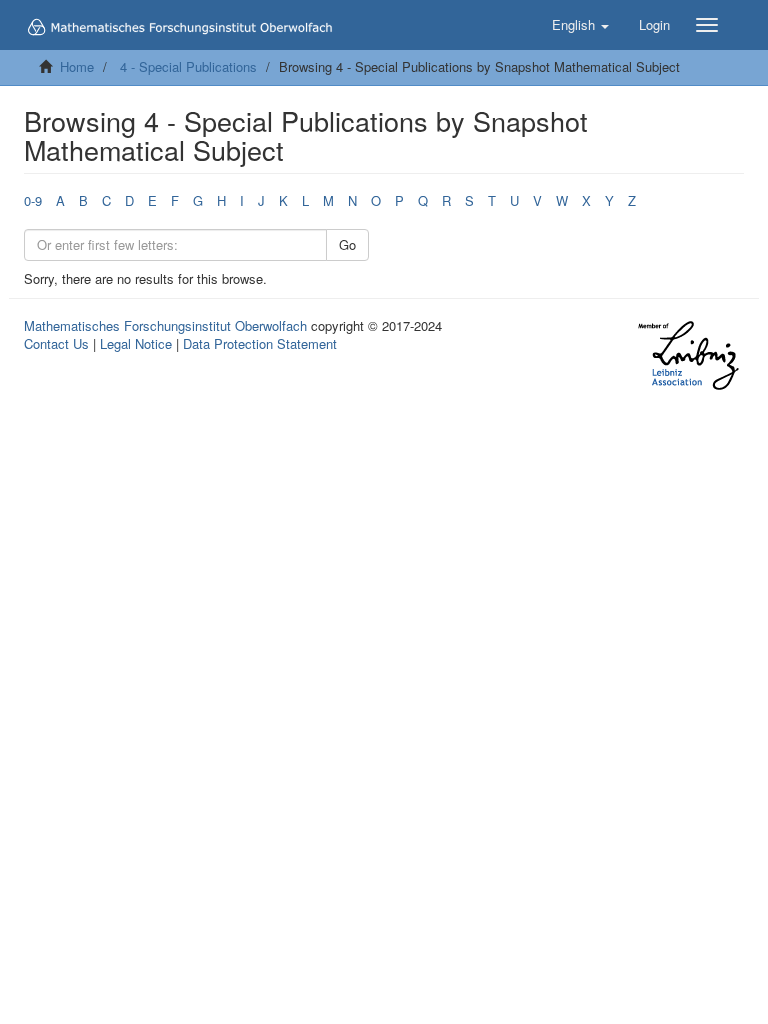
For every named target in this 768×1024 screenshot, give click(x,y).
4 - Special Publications (188, 66)
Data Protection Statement (260, 343)
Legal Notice (136, 343)
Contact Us (56, 343)
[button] (580, 25)
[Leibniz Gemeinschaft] (687, 355)
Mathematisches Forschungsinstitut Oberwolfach (165, 325)
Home (77, 66)
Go (347, 244)
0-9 (33, 200)
